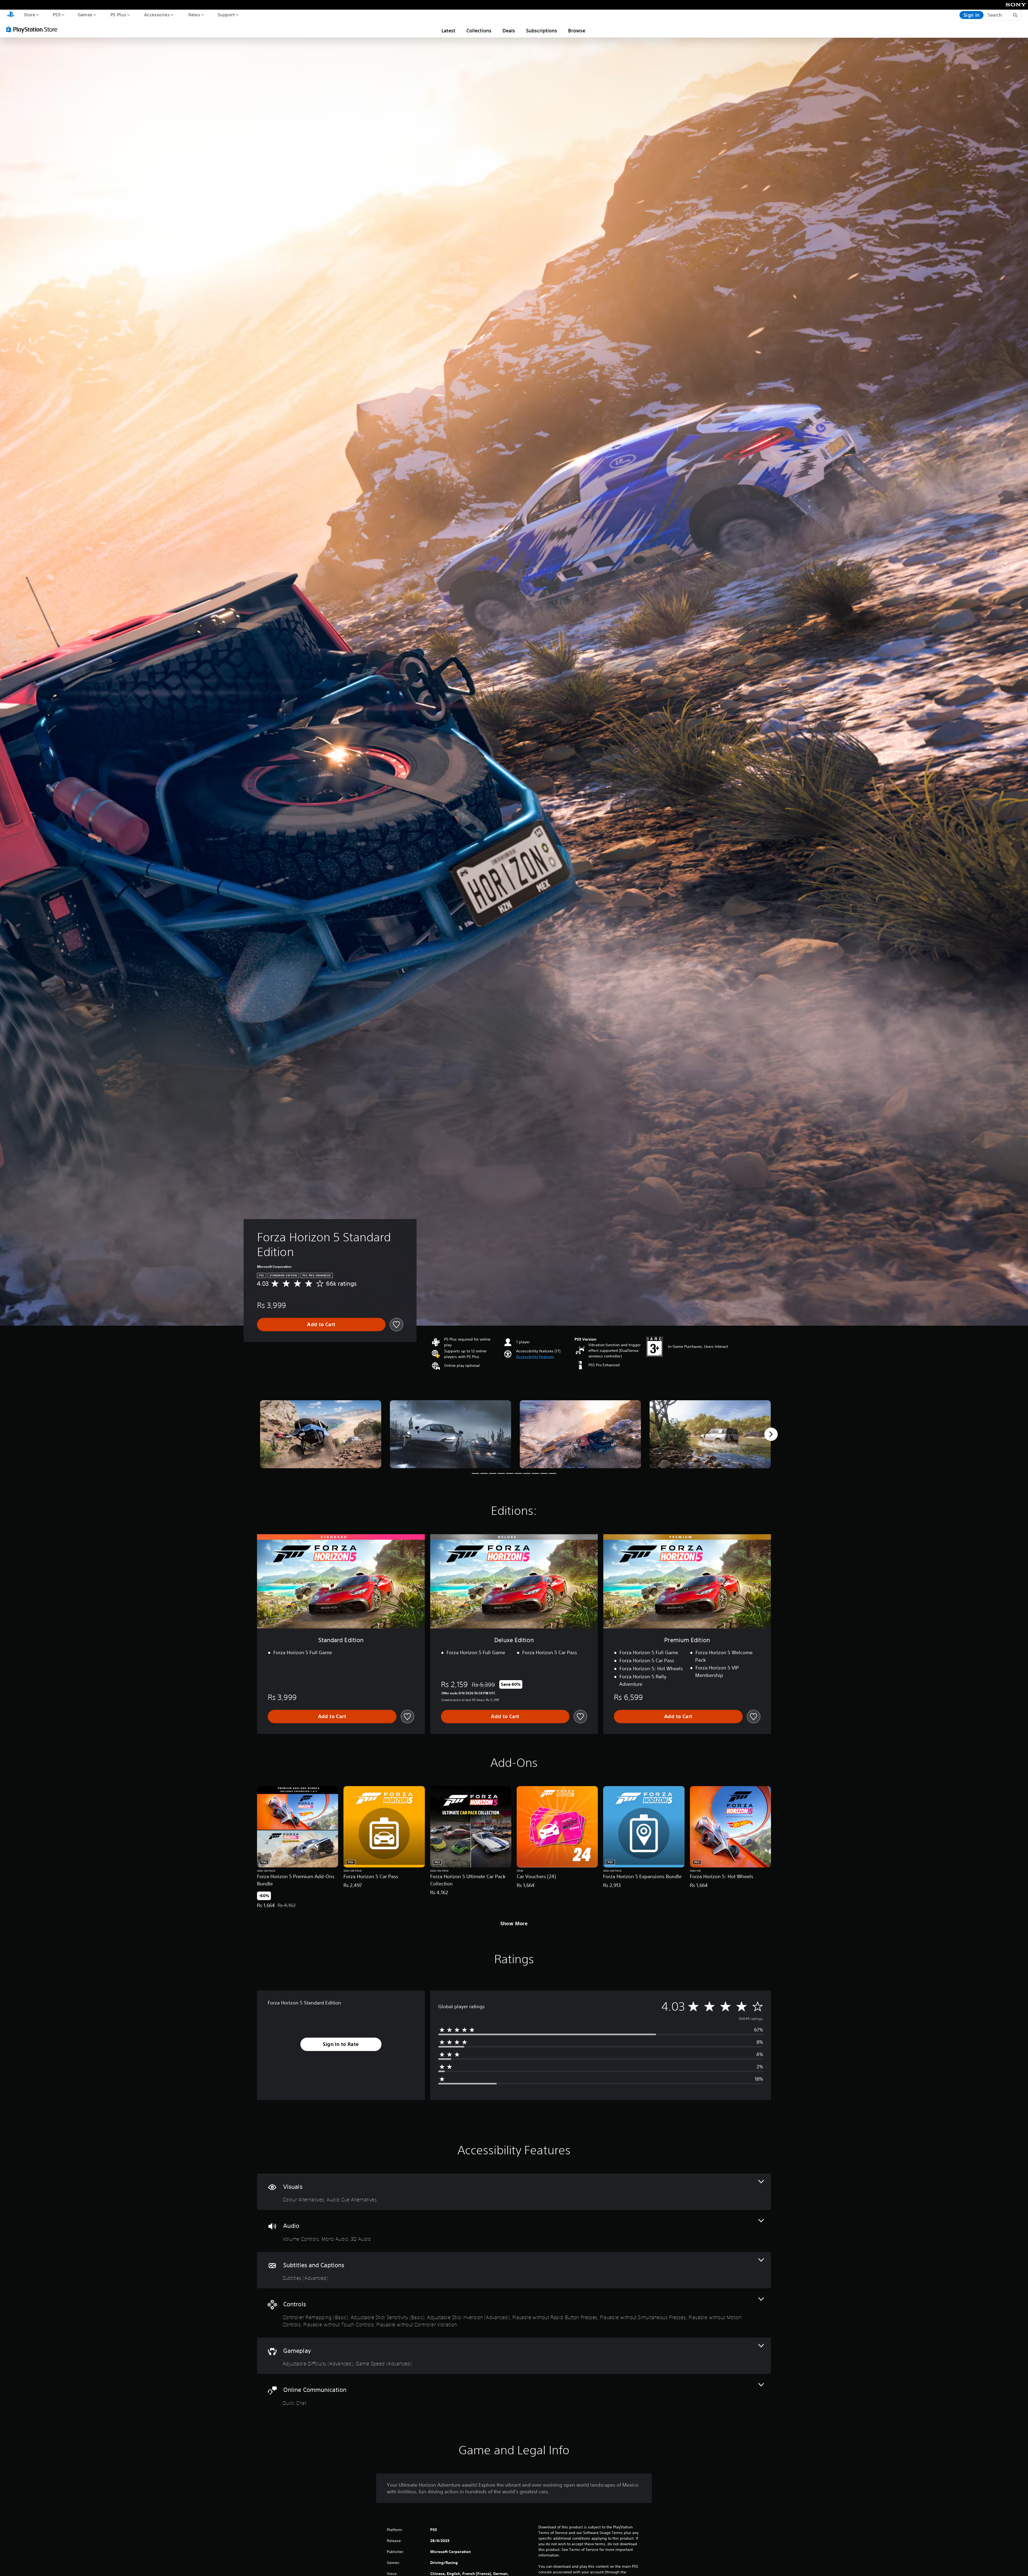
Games (85, 14)
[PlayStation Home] (11, 15)
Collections (479, 31)
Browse (577, 31)
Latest (448, 31)
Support (226, 14)
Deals (509, 31)
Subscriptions (542, 31)
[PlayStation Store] (33, 29)
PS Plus (118, 14)
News (194, 14)
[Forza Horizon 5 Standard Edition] (321, 1434)
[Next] (771, 1434)
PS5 (56, 14)
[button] (535, 1357)
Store (29, 14)
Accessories (157, 14)
